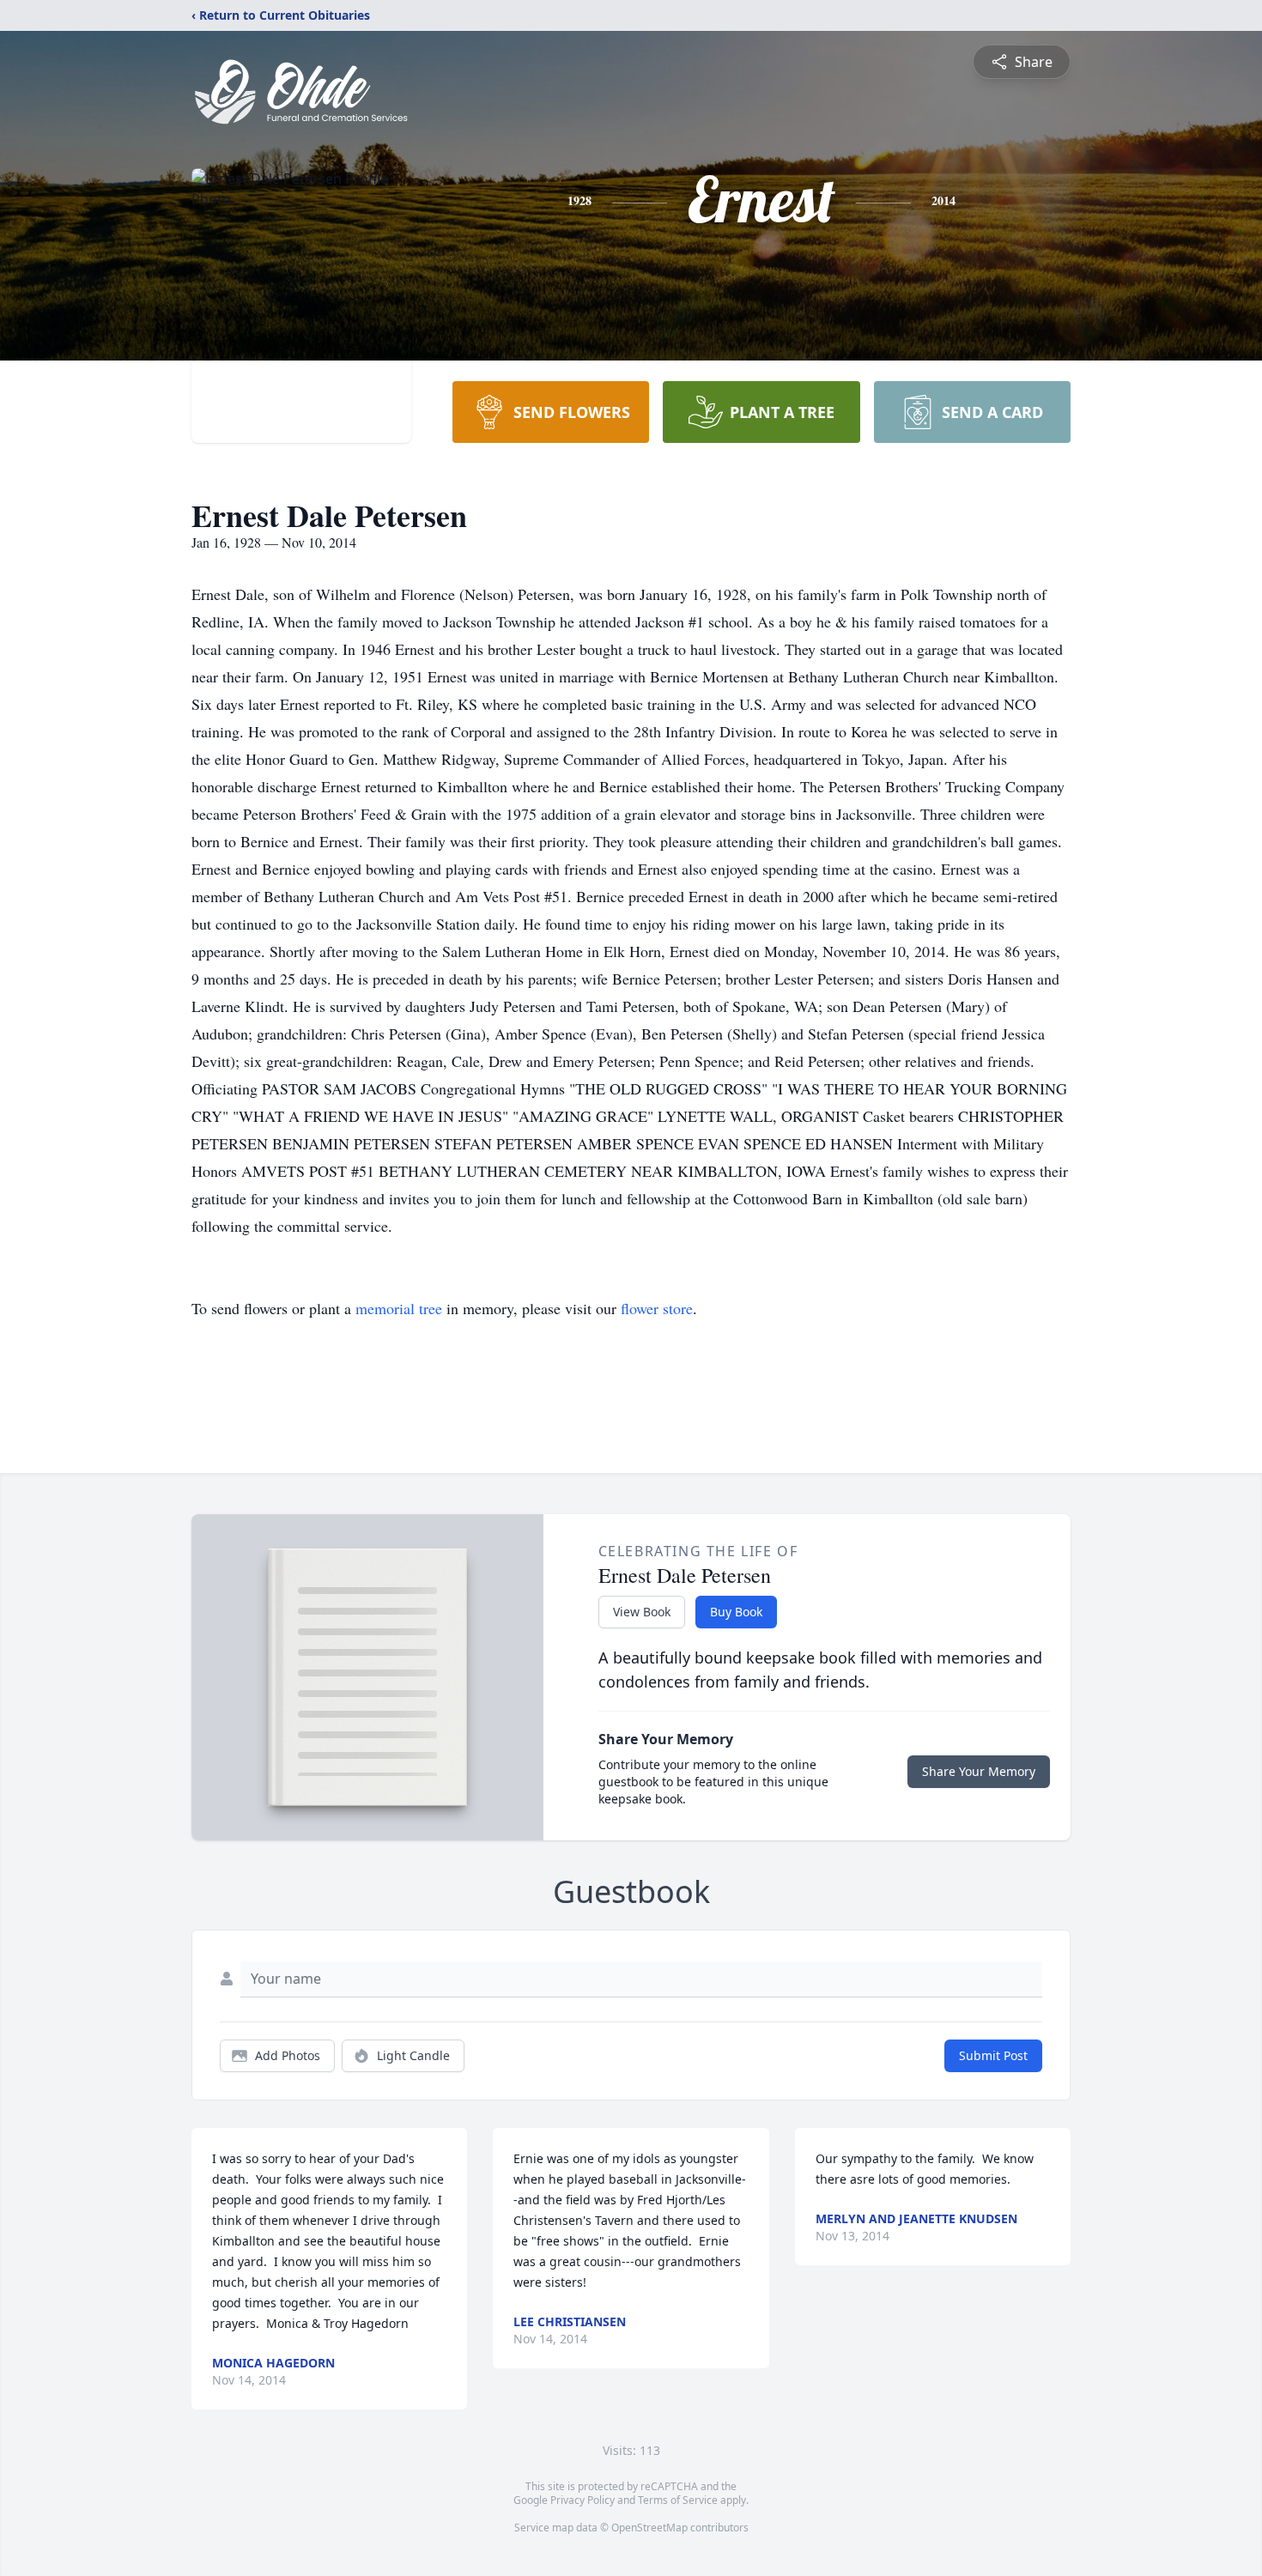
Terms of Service (678, 2500)
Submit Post (993, 2055)
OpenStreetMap (649, 2528)
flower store (657, 1308)
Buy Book (736, 1612)
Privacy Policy (582, 2500)
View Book (642, 1612)
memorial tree (399, 1308)
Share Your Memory (979, 1771)
